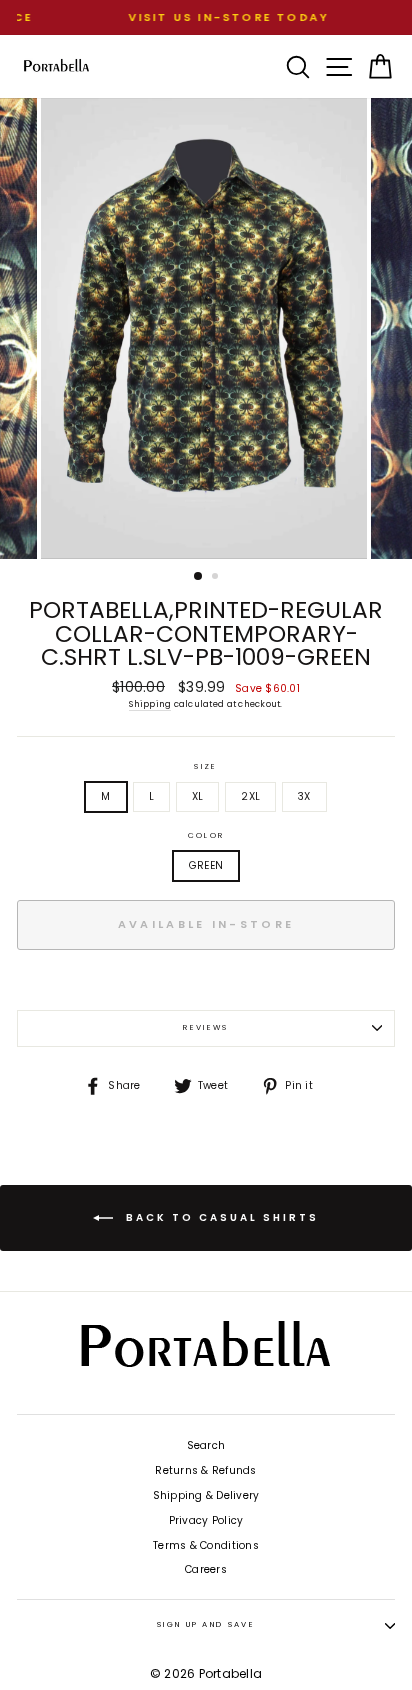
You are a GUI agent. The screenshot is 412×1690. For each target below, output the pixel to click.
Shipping (150, 704)
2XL (250, 796)
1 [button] (199, 577)
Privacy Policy (206, 1520)
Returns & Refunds (205, 1470)
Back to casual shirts (220, 1217)
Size (205, 767)
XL (198, 796)
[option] (206, 17)
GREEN (206, 865)
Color (206, 836)
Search (206, 1445)
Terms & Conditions (206, 1545)
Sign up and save (206, 1624)
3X (304, 796)
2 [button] (217, 578)
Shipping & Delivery (206, 1495)
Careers (206, 1569)
